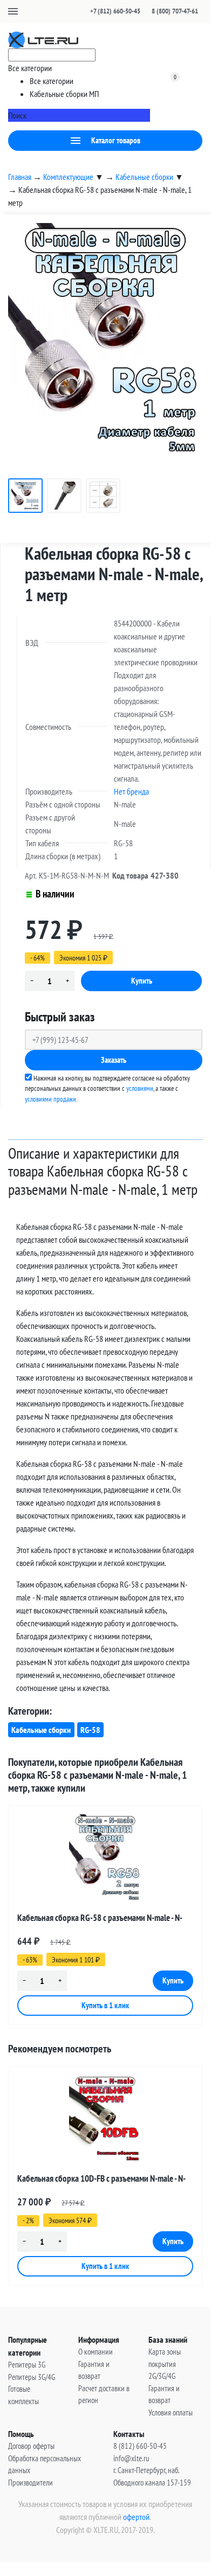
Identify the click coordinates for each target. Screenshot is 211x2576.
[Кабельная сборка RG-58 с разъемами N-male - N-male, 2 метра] (105, 1860)
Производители (30, 2483)
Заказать (114, 1060)
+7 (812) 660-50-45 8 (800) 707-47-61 (144, 11)
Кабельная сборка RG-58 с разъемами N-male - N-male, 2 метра (100, 1920)
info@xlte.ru (131, 2458)
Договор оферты (31, 2446)
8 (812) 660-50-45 (140, 2446)
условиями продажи (50, 1099)
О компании (96, 2352)
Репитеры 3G (27, 2365)
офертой (136, 2517)
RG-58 (90, 1730)
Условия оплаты (171, 2413)
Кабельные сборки (41, 1730)
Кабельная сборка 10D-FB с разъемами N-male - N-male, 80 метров (101, 2180)
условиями (140, 1088)
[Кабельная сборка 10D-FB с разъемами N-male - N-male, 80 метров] (105, 2120)
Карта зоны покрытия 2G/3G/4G (165, 2364)
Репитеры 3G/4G (32, 2377)
